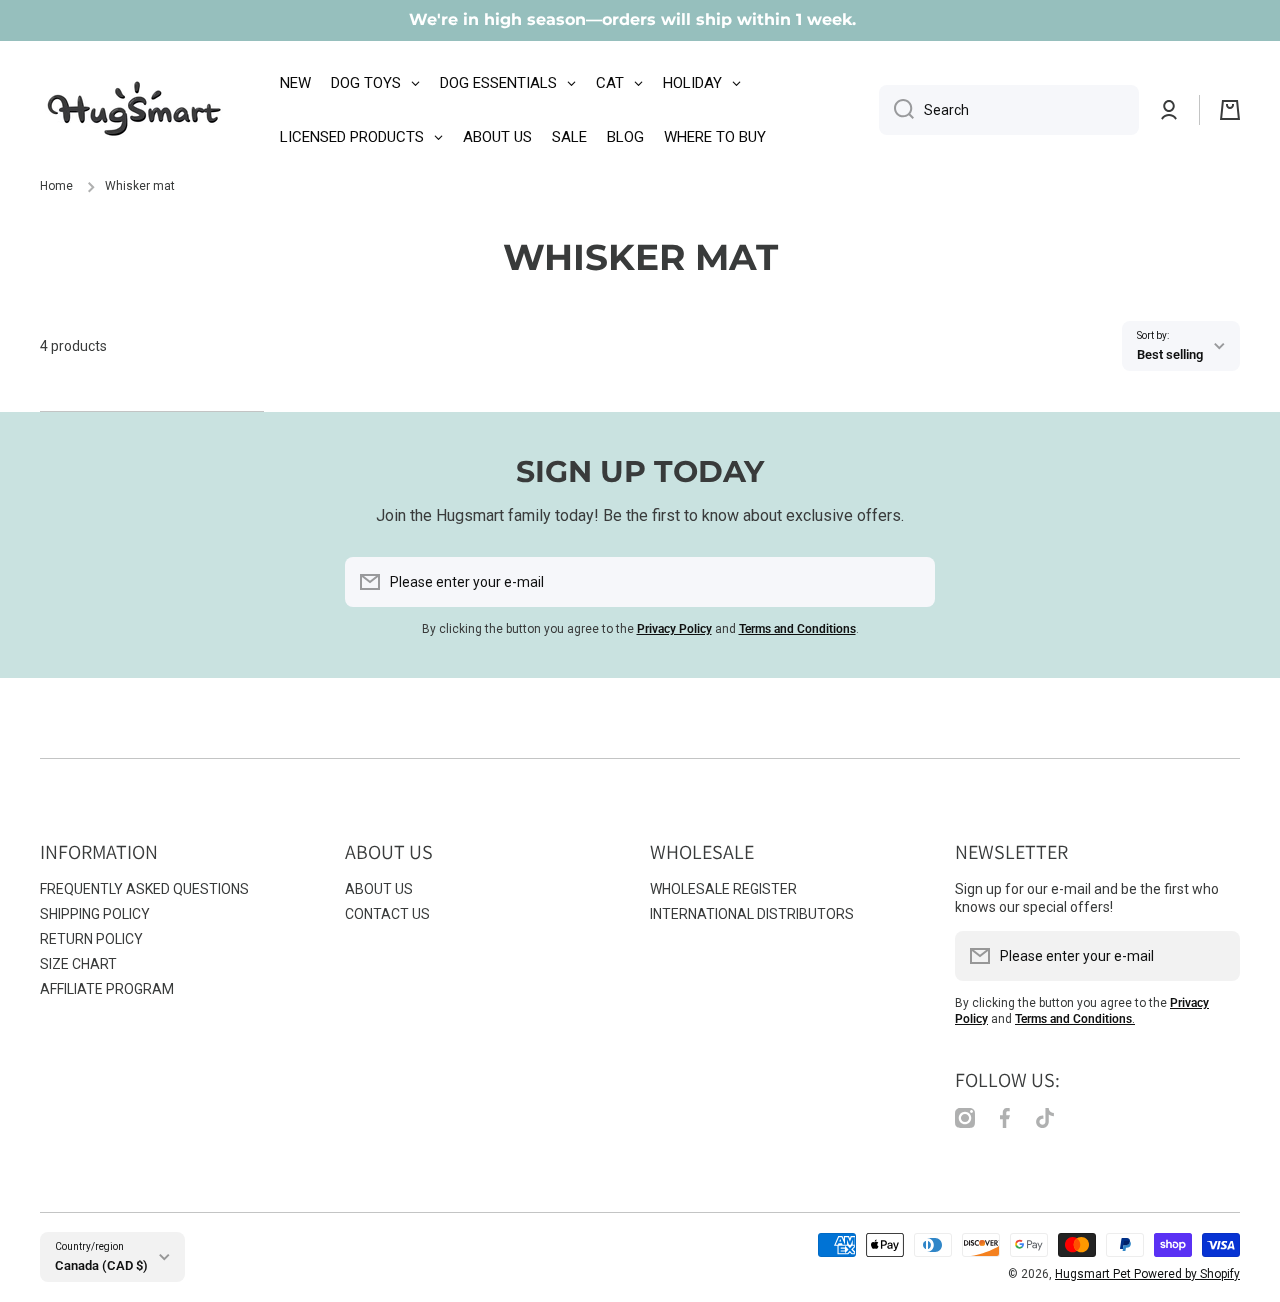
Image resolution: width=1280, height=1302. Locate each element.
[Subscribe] (910, 582)
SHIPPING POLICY (95, 914)
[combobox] (1009, 110)
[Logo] (135, 110)
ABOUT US (379, 889)
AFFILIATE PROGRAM (107, 989)
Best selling (1170, 354)
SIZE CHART (78, 964)
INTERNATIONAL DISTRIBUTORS (752, 914)
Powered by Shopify (1187, 1274)
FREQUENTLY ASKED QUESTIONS (144, 889)
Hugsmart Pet (1094, 1274)
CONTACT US (387, 914)
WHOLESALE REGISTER (723, 889)
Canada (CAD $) (101, 1265)
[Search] (896, 110)
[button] (1230, 110)
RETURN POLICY (91, 939)
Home (56, 186)
